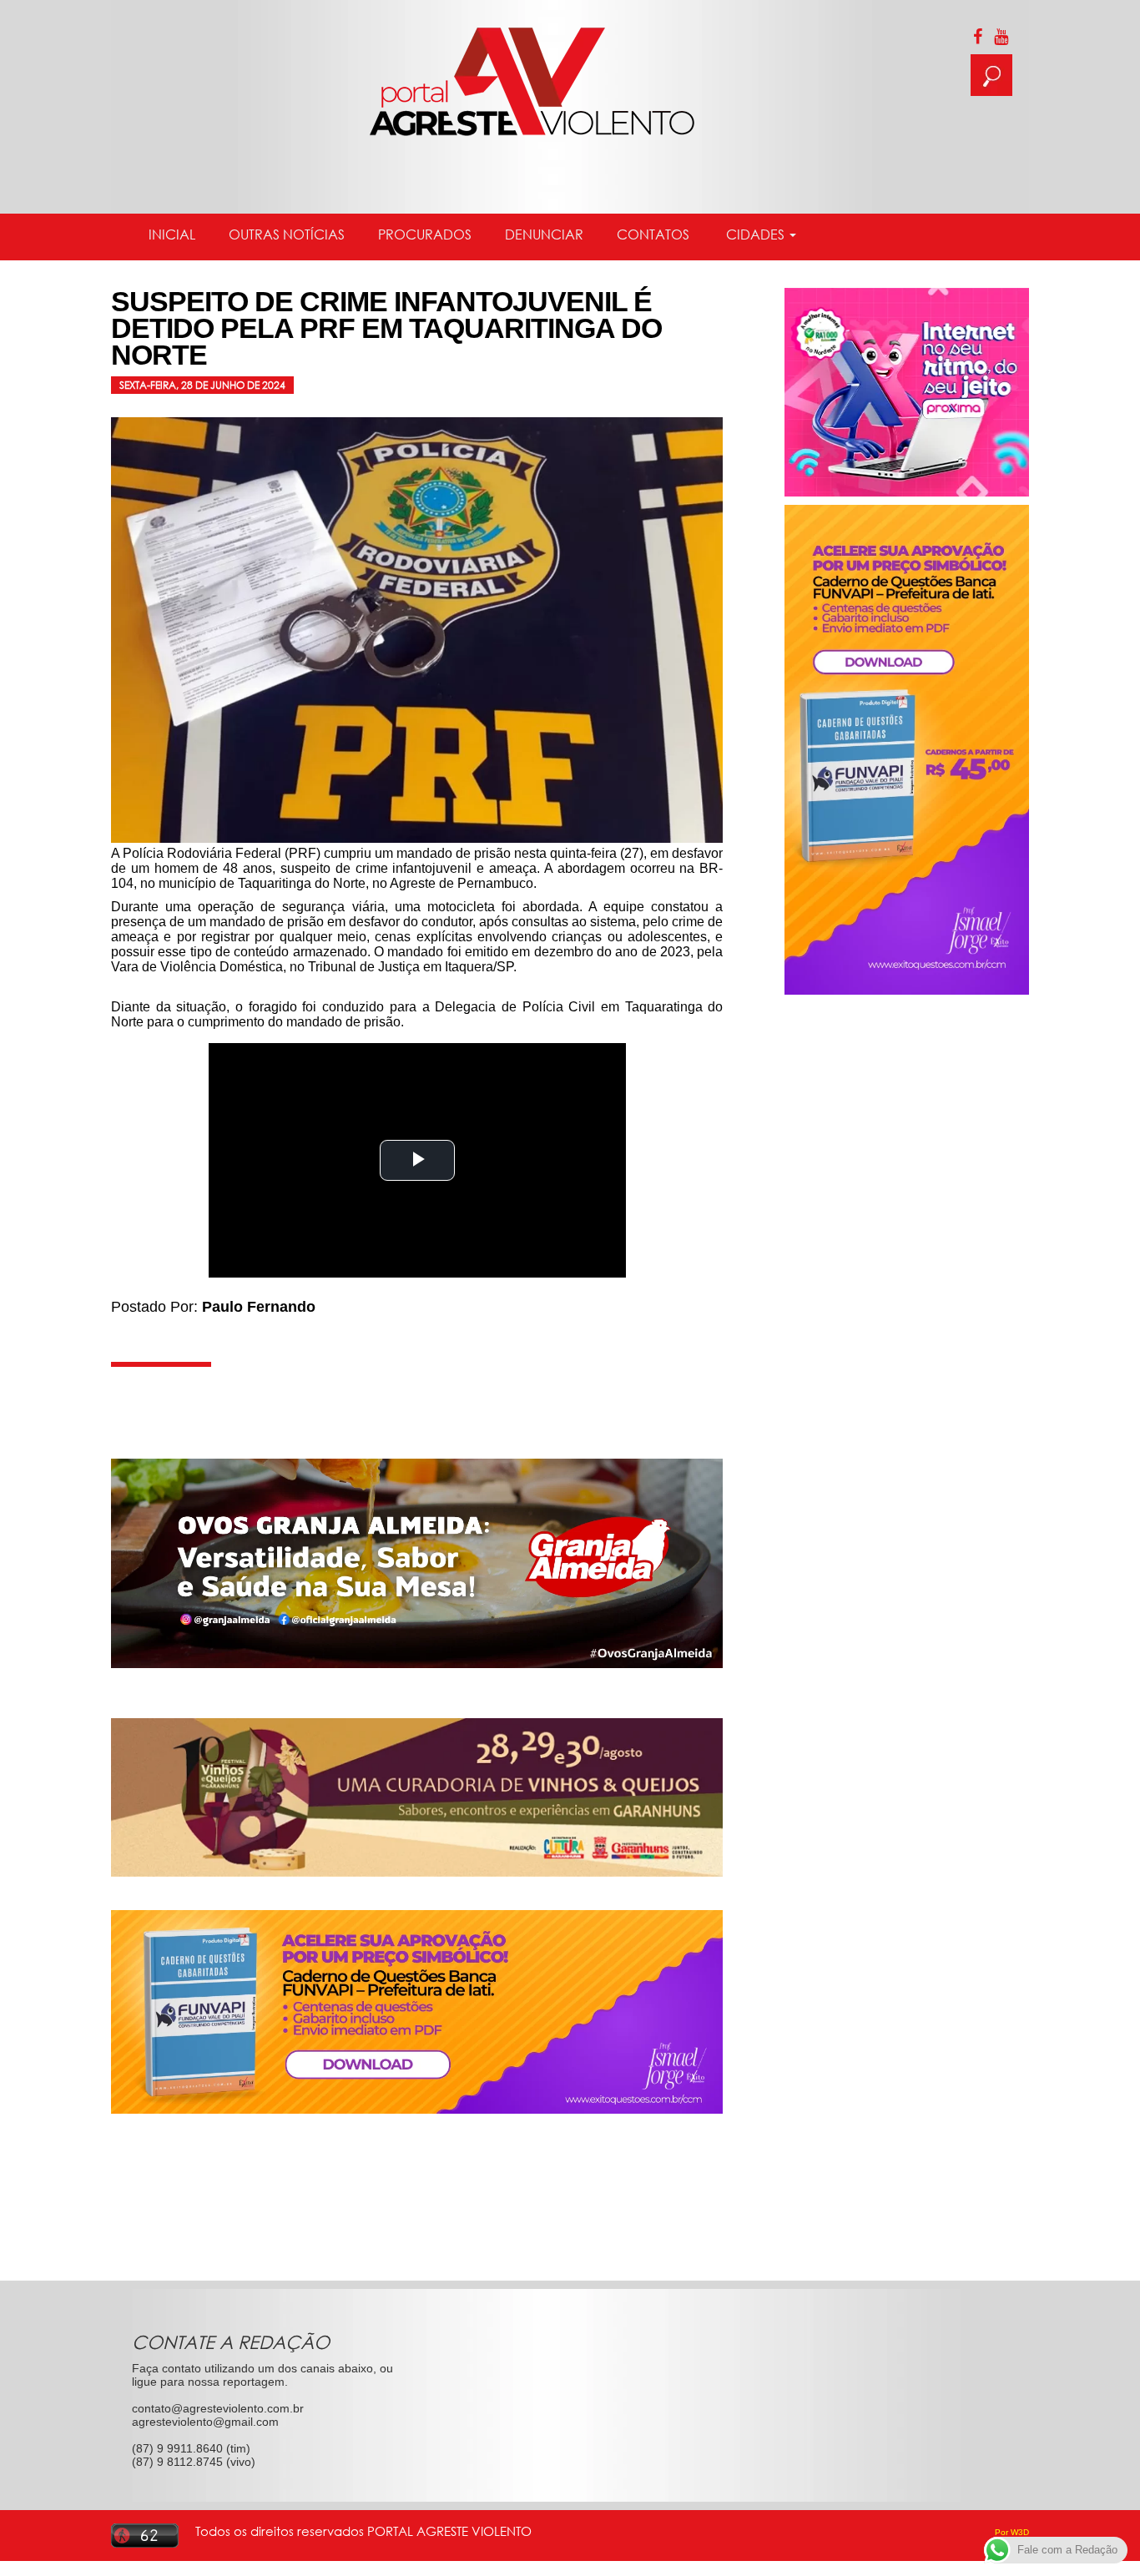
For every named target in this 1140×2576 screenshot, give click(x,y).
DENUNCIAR (544, 234)
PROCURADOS (425, 234)
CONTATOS (653, 234)
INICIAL (172, 234)
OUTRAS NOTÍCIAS (287, 234)
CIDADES (755, 234)
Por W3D (1012, 2532)
